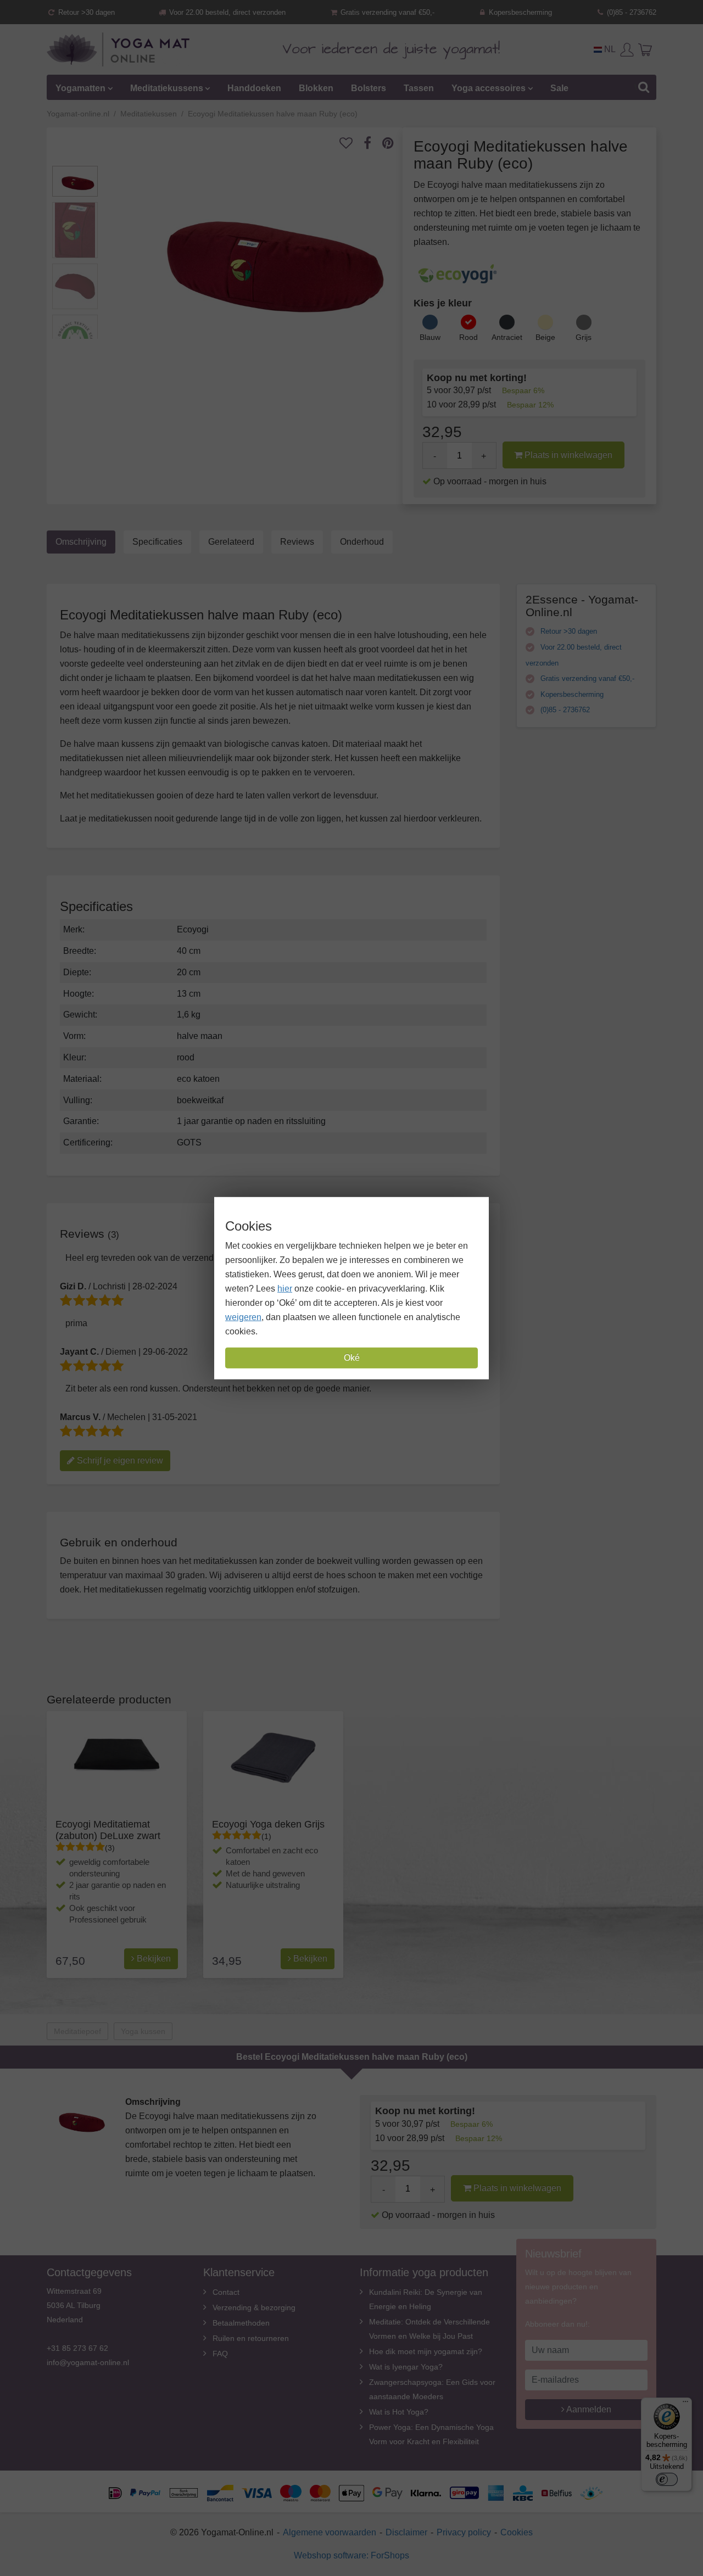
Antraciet (507, 337)
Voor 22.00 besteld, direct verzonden (226, 12)
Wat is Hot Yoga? (399, 2412)
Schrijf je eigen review (119, 1460)
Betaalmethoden (241, 2323)
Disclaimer (406, 2532)
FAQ (220, 2354)
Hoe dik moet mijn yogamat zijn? (426, 2351)
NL (609, 49)
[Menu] (685, 2404)
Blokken (316, 88)
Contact (226, 2292)
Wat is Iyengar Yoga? (406, 2367)
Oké (352, 1358)
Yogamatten (80, 88)
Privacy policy (464, 2532)
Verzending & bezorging (254, 2307)
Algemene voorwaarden (330, 2532)
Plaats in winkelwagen (567, 455)
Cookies (517, 2532)
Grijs (584, 337)
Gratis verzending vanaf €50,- (386, 12)
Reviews (297, 542)
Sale (559, 88)
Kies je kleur (443, 303)
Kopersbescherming (519, 12)
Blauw (430, 337)
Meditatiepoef (77, 2031)
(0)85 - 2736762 (631, 12)
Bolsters (369, 88)
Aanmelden (588, 2409)
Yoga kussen (143, 2031)
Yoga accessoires (489, 88)
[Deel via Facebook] (373, 143)
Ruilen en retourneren (251, 2338)
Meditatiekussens (167, 88)
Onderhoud (362, 542)
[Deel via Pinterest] (394, 143)
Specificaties (157, 542)
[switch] (667, 2479)
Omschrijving (81, 542)
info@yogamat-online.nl (88, 2362)
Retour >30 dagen (85, 12)
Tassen (419, 88)
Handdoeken (254, 88)
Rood (468, 337)
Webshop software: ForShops (351, 2555)
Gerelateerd (231, 542)
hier (285, 1289)
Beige (545, 337)
